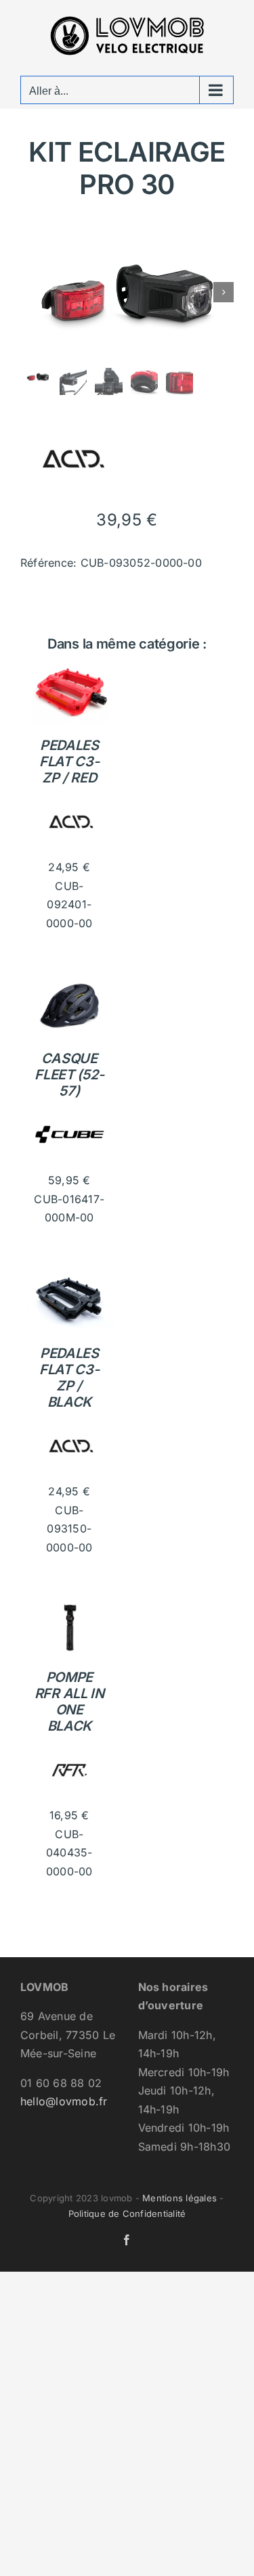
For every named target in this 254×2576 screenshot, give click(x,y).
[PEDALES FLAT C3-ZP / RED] (70, 670)
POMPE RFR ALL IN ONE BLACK (69, 1702)
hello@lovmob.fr (64, 2101)
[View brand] (71, 417)
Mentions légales (179, 2198)
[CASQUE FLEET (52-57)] (70, 983)
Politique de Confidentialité (127, 2214)
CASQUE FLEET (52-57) (69, 1075)
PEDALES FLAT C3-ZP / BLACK (69, 1378)
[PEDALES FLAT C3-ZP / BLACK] (70, 1278)
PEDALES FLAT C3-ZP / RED (69, 762)
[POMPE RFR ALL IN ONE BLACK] (70, 1608)
